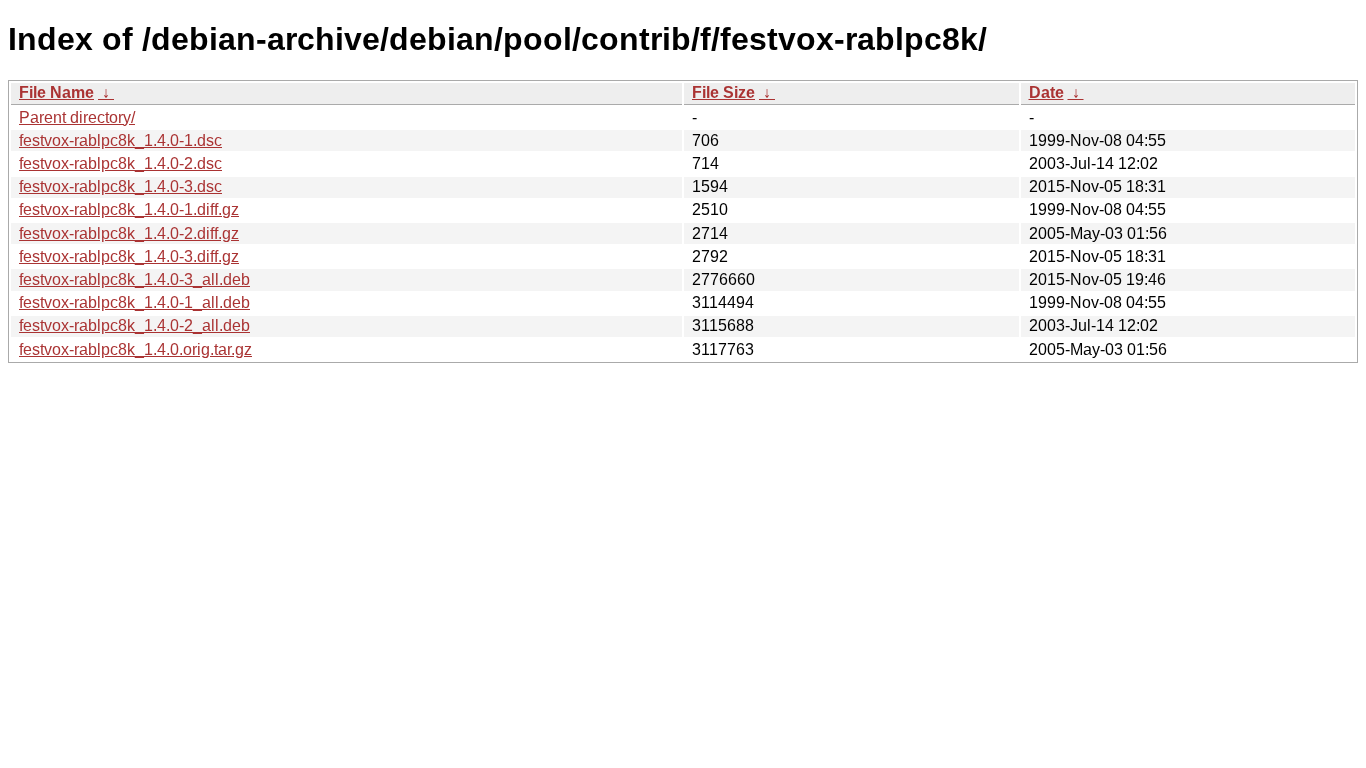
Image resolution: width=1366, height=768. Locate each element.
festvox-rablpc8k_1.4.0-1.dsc (120, 140)
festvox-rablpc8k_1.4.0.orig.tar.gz (135, 349)
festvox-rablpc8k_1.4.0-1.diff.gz (129, 209)
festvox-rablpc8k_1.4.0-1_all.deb (134, 302)
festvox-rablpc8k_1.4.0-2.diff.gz (129, 233)
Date (1046, 92)
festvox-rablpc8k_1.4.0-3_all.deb (134, 279)
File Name (56, 92)
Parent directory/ (77, 117)
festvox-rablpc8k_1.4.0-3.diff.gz (129, 256)
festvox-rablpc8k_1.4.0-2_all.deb (134, 325)
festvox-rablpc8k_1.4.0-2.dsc (120, 163)
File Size (723, 92)
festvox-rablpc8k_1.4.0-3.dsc (120, 186)
